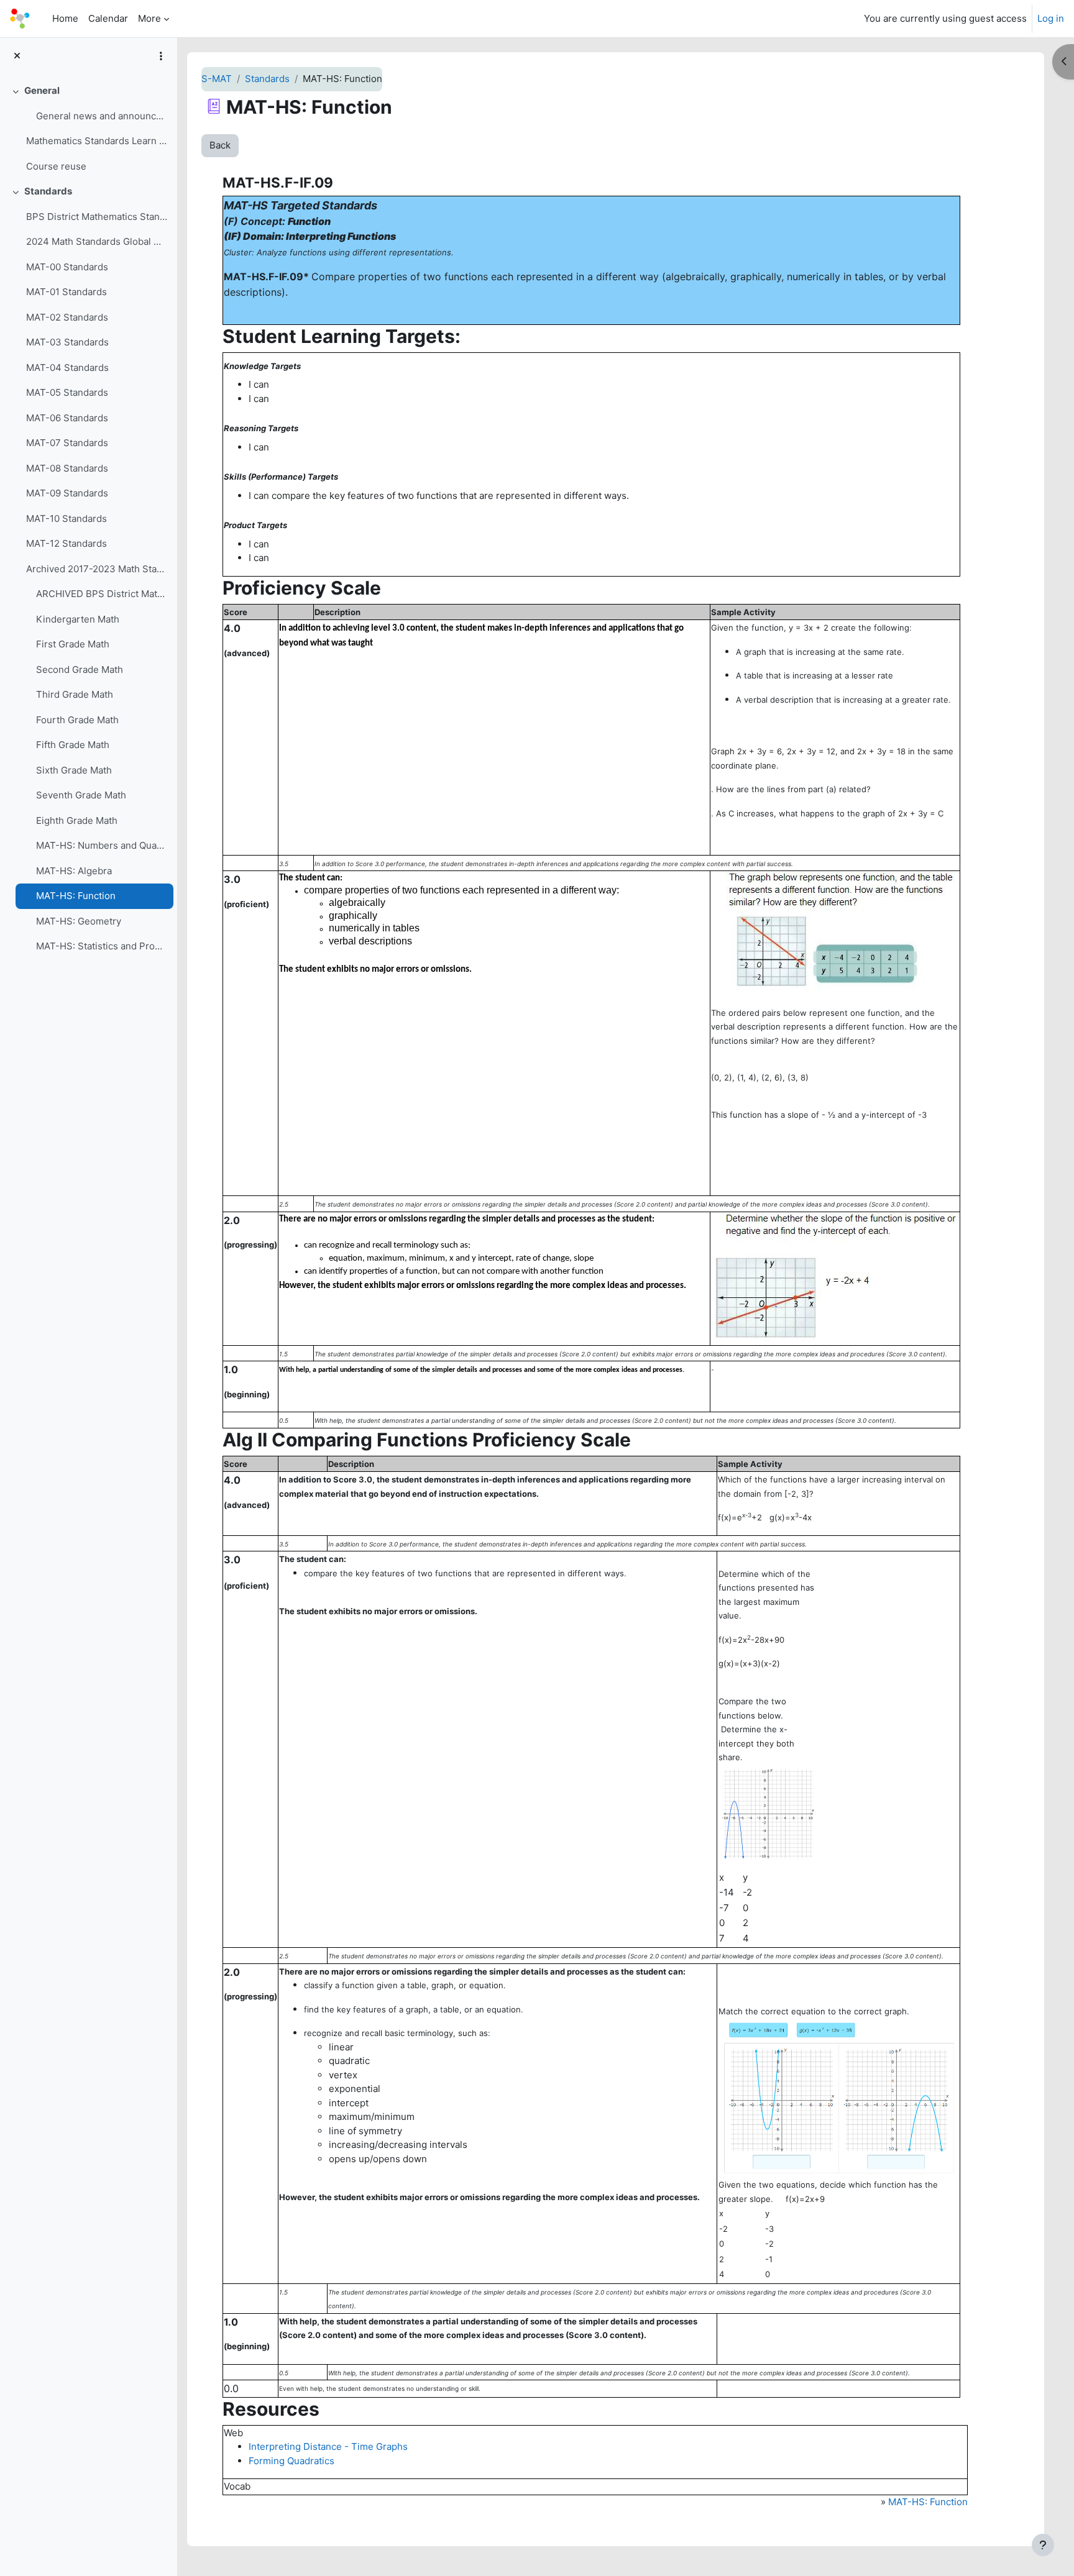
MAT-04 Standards (67, 368)
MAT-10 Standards (67, 518)
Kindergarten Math (78, 619)
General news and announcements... (102, 116)
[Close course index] (17, 56)
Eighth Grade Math (77, 820)
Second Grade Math (80, 669)
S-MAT (217, 79)
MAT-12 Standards (67, 543)
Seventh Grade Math (81, 795)
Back (220, 145)
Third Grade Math (75, 694)
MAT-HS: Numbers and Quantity (102, 845)
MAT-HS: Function (76, 896)
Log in (1051, 18)
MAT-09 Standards (67, 493)
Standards (48, 191)
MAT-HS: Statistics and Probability (102, 946)
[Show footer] (1043, 2545)
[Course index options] (161, 56)
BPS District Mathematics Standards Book (97, 217)
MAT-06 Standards (67, 418)
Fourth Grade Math (77, 720)
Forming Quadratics (291, 2461)
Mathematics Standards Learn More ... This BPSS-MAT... (97, 141)
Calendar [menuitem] (108, 18)
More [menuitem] (149, 18)
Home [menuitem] (65, 18)
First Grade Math (73, 644)
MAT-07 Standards (67, 443)
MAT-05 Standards (67, 392)
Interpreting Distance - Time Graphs (328, 2446)
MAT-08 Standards (67, 468)
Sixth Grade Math (74, 770)
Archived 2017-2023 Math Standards (97, 569)
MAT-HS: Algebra (74, 871)
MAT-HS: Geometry (79, 921)
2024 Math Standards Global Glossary (97, 241)
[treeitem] (88, 129)
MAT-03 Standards (67, 342)
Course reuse (56, 166)
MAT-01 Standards (67, 292)
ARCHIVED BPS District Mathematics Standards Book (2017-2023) (102, 594)
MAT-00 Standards (67, 267)
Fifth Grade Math (73, 745)
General (42, 90)
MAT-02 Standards (67, 317)
